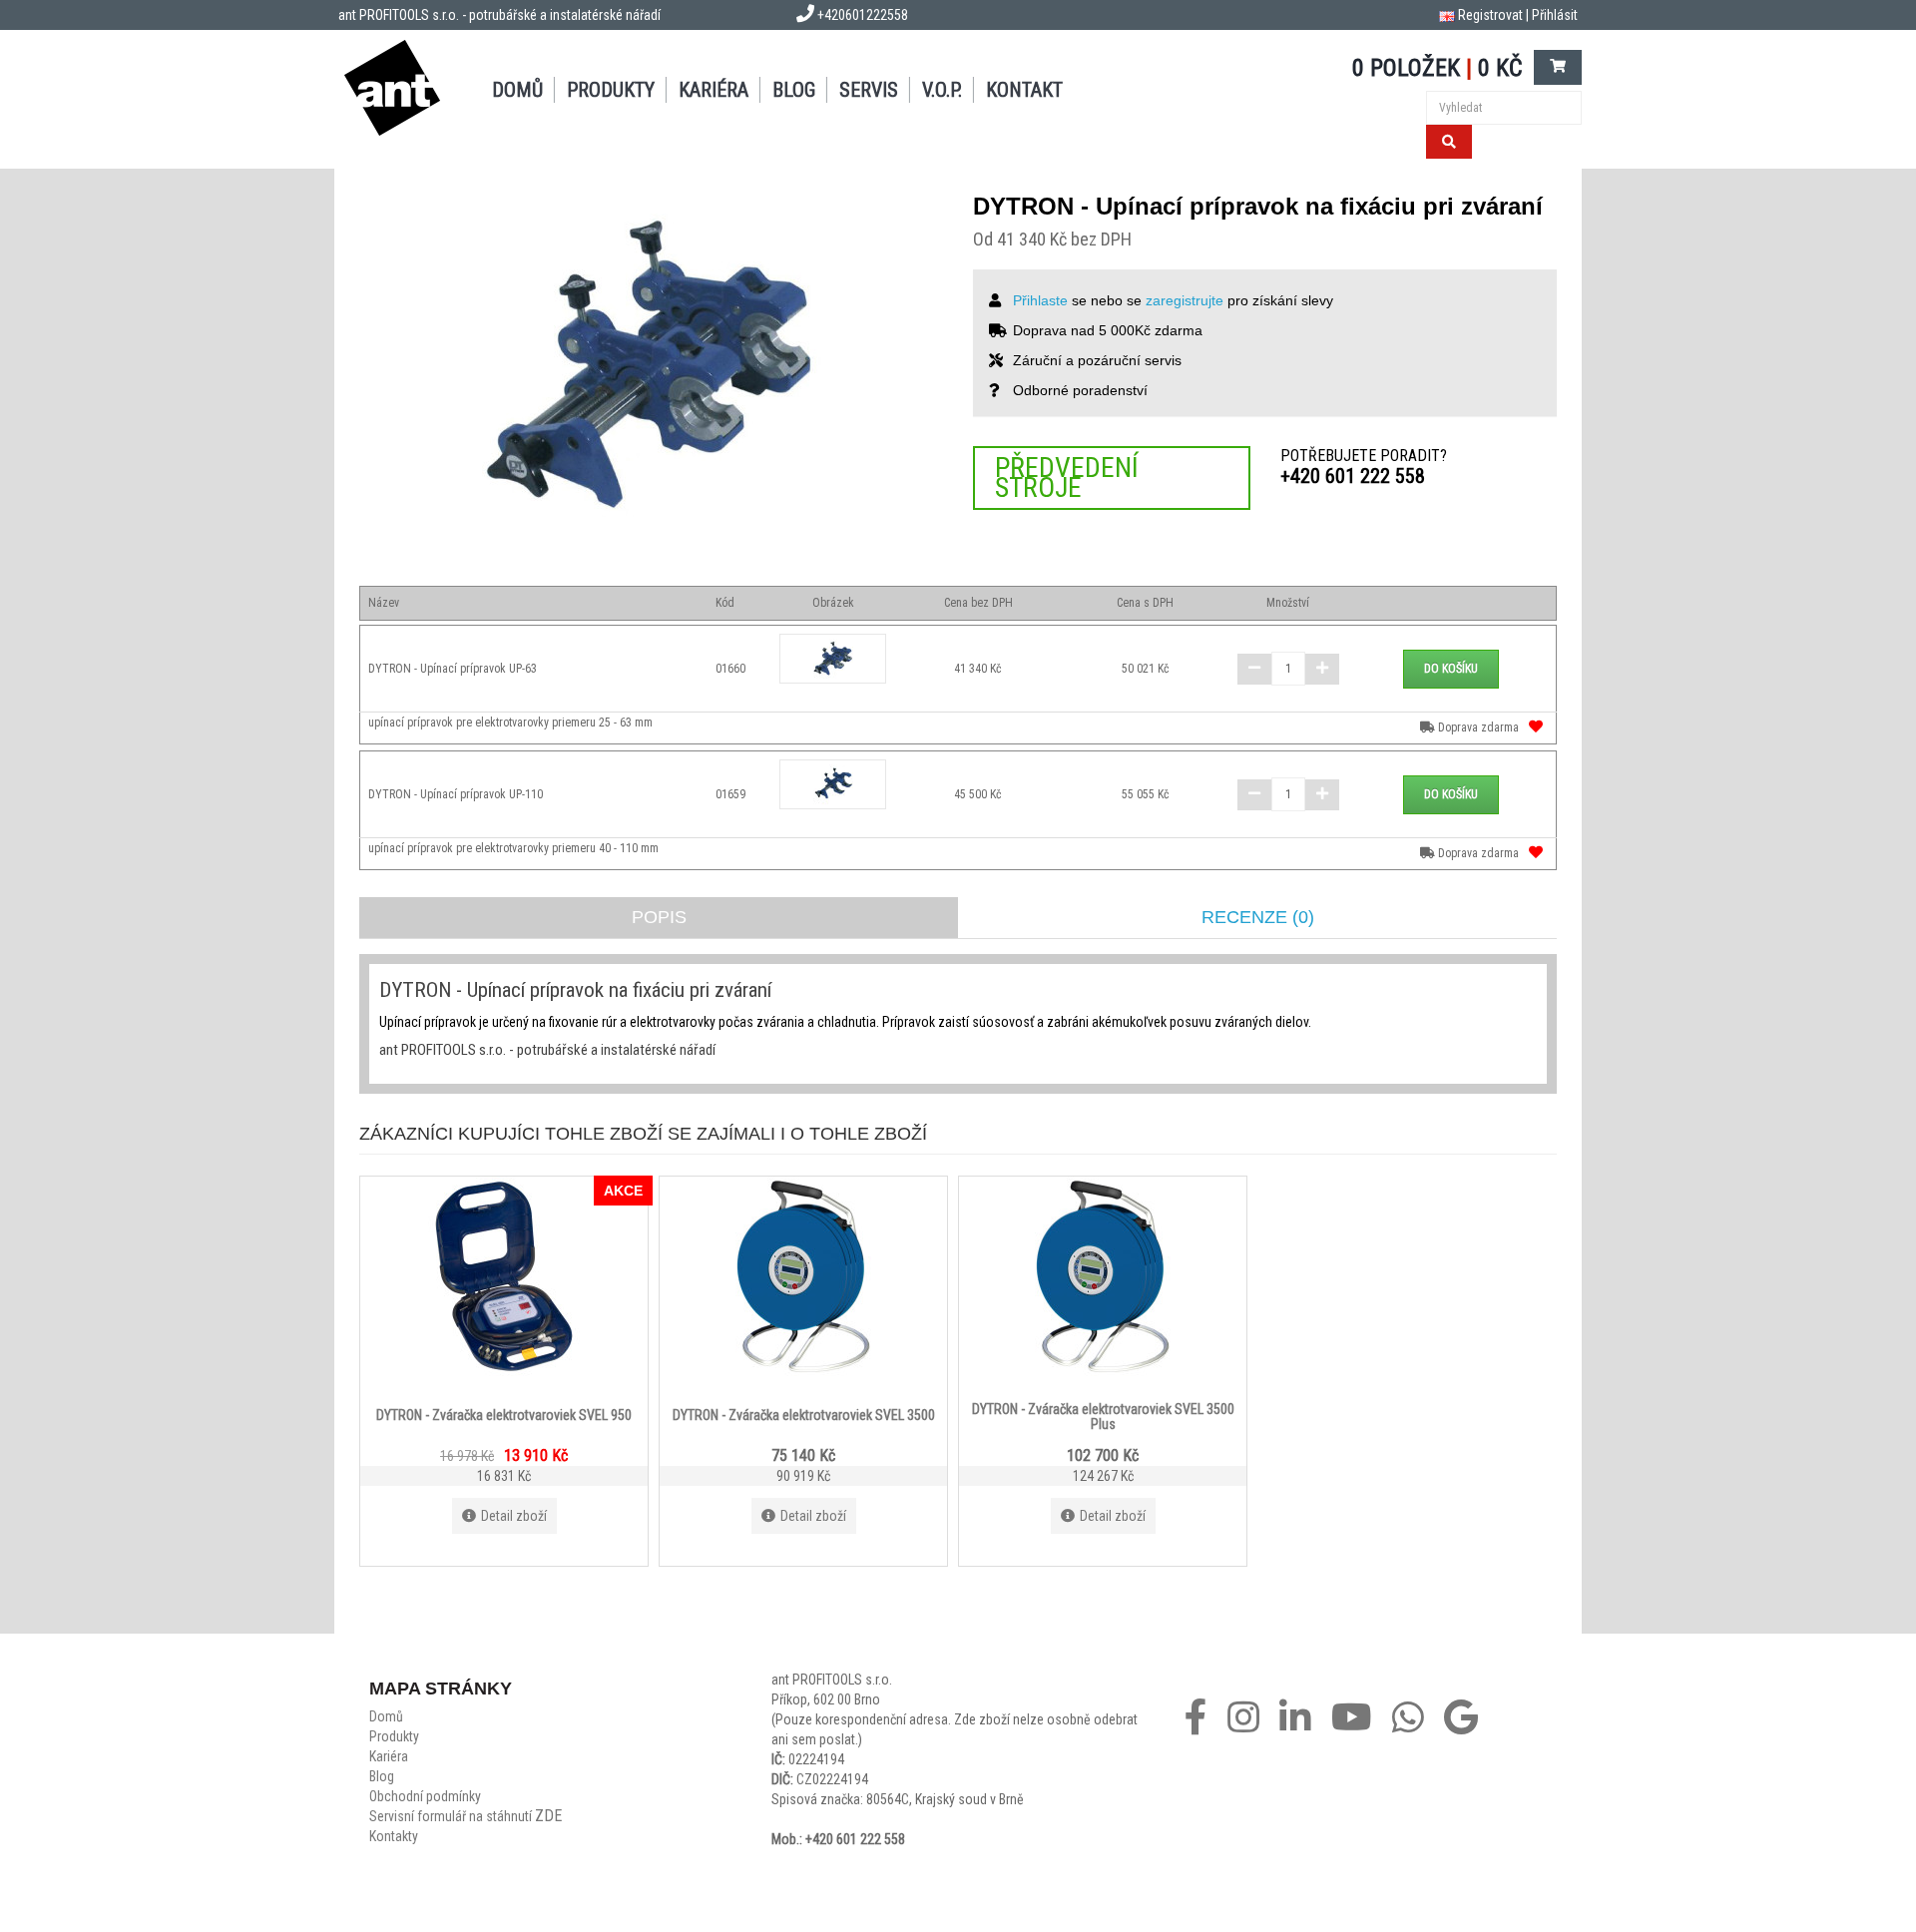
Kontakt (1024, 90)
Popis (659, 917)
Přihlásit (1555, 15)
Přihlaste (1040, 300)
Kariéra (714, 90)
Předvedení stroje (1067, 478)
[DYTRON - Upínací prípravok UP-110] (833, 784)
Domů (517, 90)
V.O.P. (942, 90)
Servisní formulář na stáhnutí (466, 1816)
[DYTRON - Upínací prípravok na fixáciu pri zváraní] (651, 367)
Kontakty (394, 1836)
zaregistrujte (1185, 300)
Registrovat (1490, 15)
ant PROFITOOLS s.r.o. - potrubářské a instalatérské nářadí (499, 15)
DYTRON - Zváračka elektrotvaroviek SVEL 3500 (804, 1414)
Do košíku (1451, 669)
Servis (869, 90)
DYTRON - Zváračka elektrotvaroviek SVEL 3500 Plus (1103, 1416)
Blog (794, 90)
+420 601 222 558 (1353, 476)
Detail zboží (514, 1516)
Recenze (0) (1258, 917)
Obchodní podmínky (425, 1796)
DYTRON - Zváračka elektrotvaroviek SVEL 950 (504, 1414)
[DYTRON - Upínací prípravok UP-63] (833, 659)
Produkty (611, 90)
